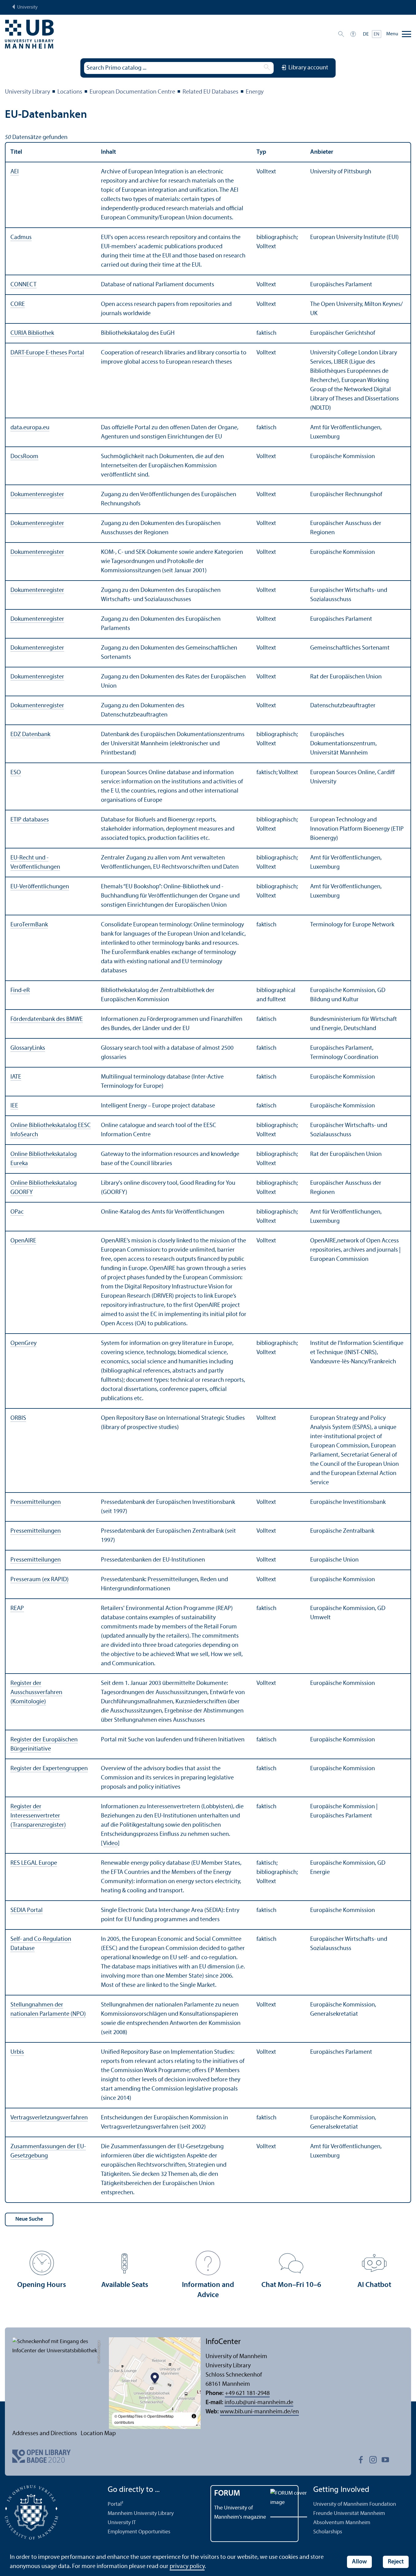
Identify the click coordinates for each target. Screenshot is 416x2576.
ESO (16, 773)
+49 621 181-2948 (247, 2393)
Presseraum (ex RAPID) (40, 1580)
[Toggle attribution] (194, 2416)
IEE (14, 1106)
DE (366, 34)
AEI (15, 172)
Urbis (17, 2052)
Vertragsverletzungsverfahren (49, 2118)
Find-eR (20, 991)
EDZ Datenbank (30, 735)
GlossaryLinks (28, 1048)
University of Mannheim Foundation (355, 2504)
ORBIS (18, 1418)
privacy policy (187, 2566)
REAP (17, 1609)
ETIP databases (30, 820)
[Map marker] (155, 2379)
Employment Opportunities (139, 2532)
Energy (255, 92)
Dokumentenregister (37, 495)
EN (377, 34)
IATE (16, 1077)
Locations (70, 92)
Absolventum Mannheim (342, 2523)
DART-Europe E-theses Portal (47, 353)
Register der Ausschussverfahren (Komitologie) (36, 1693)
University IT (122, 2523)
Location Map (98, 2434)
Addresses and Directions (45, 2434)
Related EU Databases (210, 92)
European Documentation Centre (132, 92)
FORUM (227, 2494)
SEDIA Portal (27, 1910)
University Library (27, 92)
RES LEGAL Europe (34, 1863)
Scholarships (328, 2532)
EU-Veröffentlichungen (40, 887)
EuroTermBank (29, 925)
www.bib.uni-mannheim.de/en (259, 2412)
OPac (17, 1212)
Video (110, 1844)
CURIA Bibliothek (32, 333)
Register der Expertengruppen (49, 1769)
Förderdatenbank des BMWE (47, 1019)
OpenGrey (23, 1343)
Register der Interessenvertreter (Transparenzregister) (38, 1816)
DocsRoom (24, 457)
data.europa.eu (30, 428)
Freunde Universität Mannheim (349, 2514)
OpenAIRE (23, 1241)
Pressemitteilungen (36, 1502)
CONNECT (23, 285)
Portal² (116, 2504)
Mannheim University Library (141, 2514)
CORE (18, 304)
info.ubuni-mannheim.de (259, 2403)
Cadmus (21, 238)
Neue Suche (29, 2219)
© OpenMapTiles (129, 2416)
